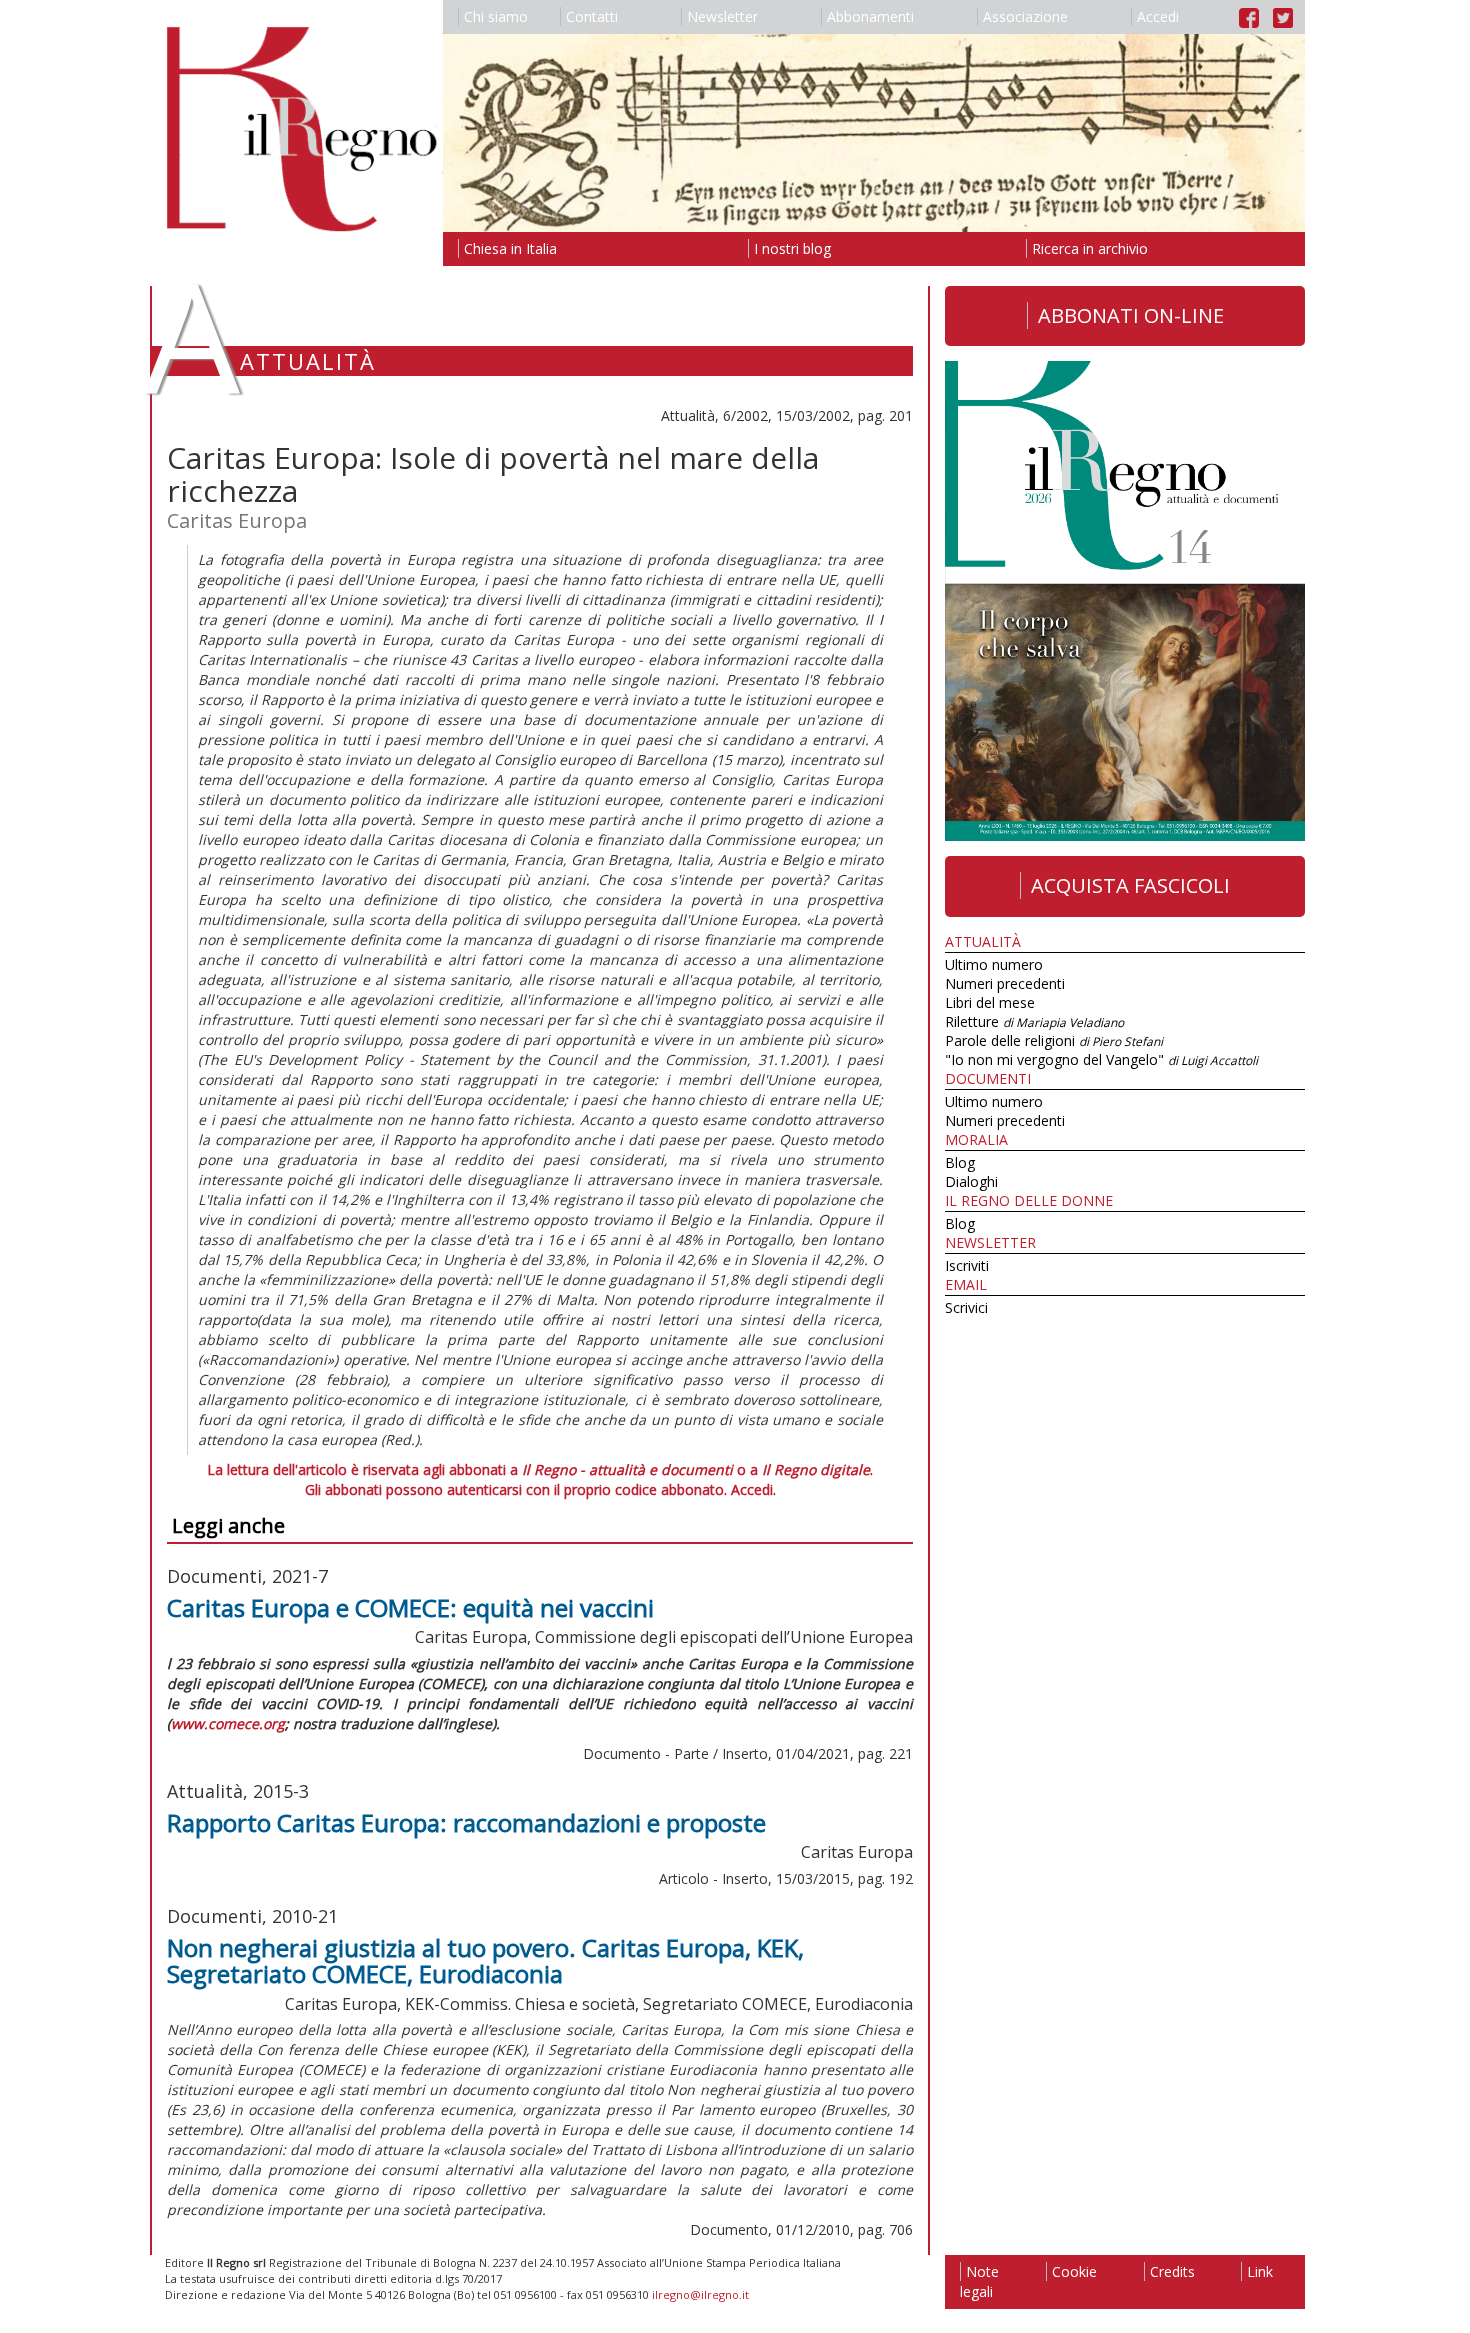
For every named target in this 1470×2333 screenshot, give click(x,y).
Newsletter (722, 16)
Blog (960, 1162)
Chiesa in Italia (510, 248)
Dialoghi (971, 1181)
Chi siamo (496, 16)
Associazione (1025, 16)
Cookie (1074, 2271)
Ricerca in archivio (1090, 248)
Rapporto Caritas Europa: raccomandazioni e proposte (466, 1822)
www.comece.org (228, 1723)
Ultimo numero (994, 964)
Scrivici (966, 1307)
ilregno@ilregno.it (700, 2294)
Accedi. (753, 1489)
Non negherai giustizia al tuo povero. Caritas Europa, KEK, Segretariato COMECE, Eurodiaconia (485, 1960)
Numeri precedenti (1005, 983)
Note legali (979, 2281)
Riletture (1034, 1021)
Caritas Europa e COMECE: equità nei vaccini (410, 1607)
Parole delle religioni (1054, 1040)
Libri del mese (990, 1002)
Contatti (592, 16)
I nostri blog (792, 248)
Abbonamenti (870, 16)
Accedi (1158, 16)
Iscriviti (967, 1265)
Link (1260, 2271)
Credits (1172, 2271)
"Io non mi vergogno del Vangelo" (1101, 1059)
